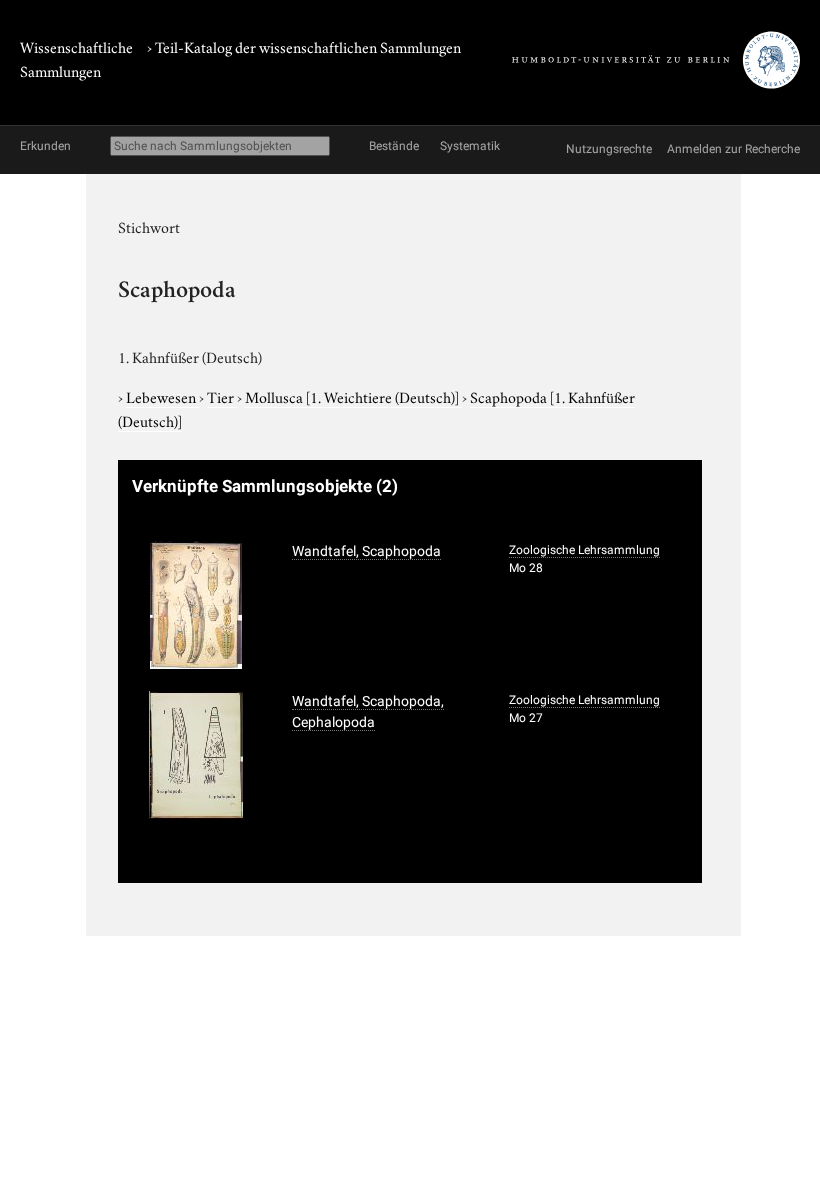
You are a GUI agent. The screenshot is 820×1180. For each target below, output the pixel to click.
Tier (222, 396)
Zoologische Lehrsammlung (584, 550)
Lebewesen (162, 396)
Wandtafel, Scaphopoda (366, 551)
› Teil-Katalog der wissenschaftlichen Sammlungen (304, 46)
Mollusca (352, 396)
